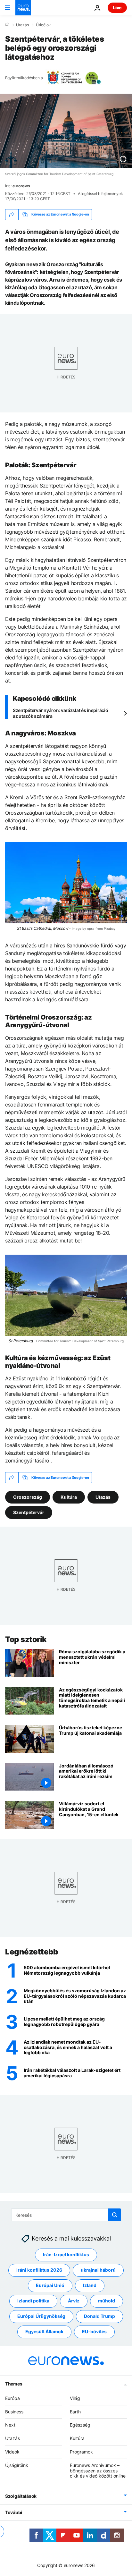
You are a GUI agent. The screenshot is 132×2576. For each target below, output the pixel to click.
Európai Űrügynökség (41, 2316)
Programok (81, 2451)
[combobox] (66, 2215)
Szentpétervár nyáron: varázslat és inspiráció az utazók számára (60, 713)
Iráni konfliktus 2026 (39, 2270)
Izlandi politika (33, 2301)
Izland (90, 2285)
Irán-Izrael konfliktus (66, 2254)
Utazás (22, 25)
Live (117, 8)
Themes (14, 2383)
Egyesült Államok (44, 2331)
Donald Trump (99, 2316)
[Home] (7, 25)
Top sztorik (26, 1639)
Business (14, 2411)
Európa (12, 2398)
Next (10, 2425)
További (14, 2512)
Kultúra (69, 1497)
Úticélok (43, 25)
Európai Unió (50, 2285)
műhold (107, 2301)
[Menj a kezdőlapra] (23, 8)
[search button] (115, 2215)
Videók (12, 2451)
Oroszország (28, 1497)
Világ (75, 2398)
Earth (75, 2411)
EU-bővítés (94, 2331)
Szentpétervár (29, 1512)
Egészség (80, 2425)
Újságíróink (17, 2465)
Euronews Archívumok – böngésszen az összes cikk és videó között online (98, 2470)
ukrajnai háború (98, 2270)
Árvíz (74, 2301)
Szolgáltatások (21, 2496)
